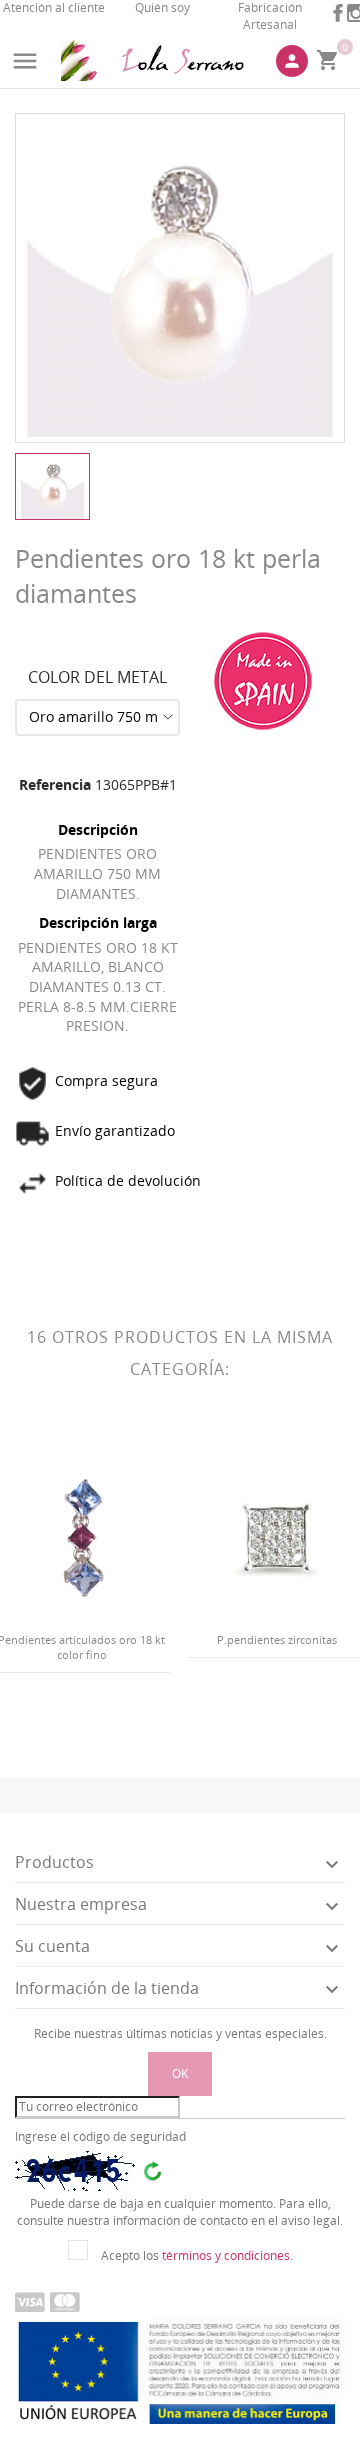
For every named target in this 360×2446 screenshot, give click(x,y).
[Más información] (98, 1723)
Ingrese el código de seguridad (100, 2137)
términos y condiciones (226, 2255)
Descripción (98, 829)
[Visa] (30, 2301)
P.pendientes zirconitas (277, 1639)
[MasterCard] (65, 2301)
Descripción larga (98, 922)
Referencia (55, 784)
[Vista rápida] (65, 1723)
